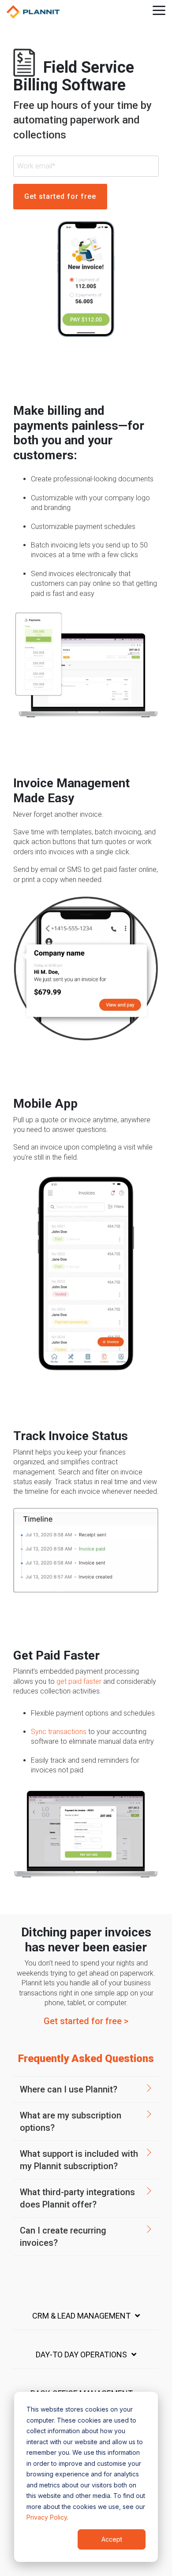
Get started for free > (86, 2021)
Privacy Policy (47, 2517)
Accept (112, 2539)
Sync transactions (59, 1732)
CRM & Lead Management (81, 2316)
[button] (159, 10)
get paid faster (80, 1681)
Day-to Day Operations (81, 2355)
